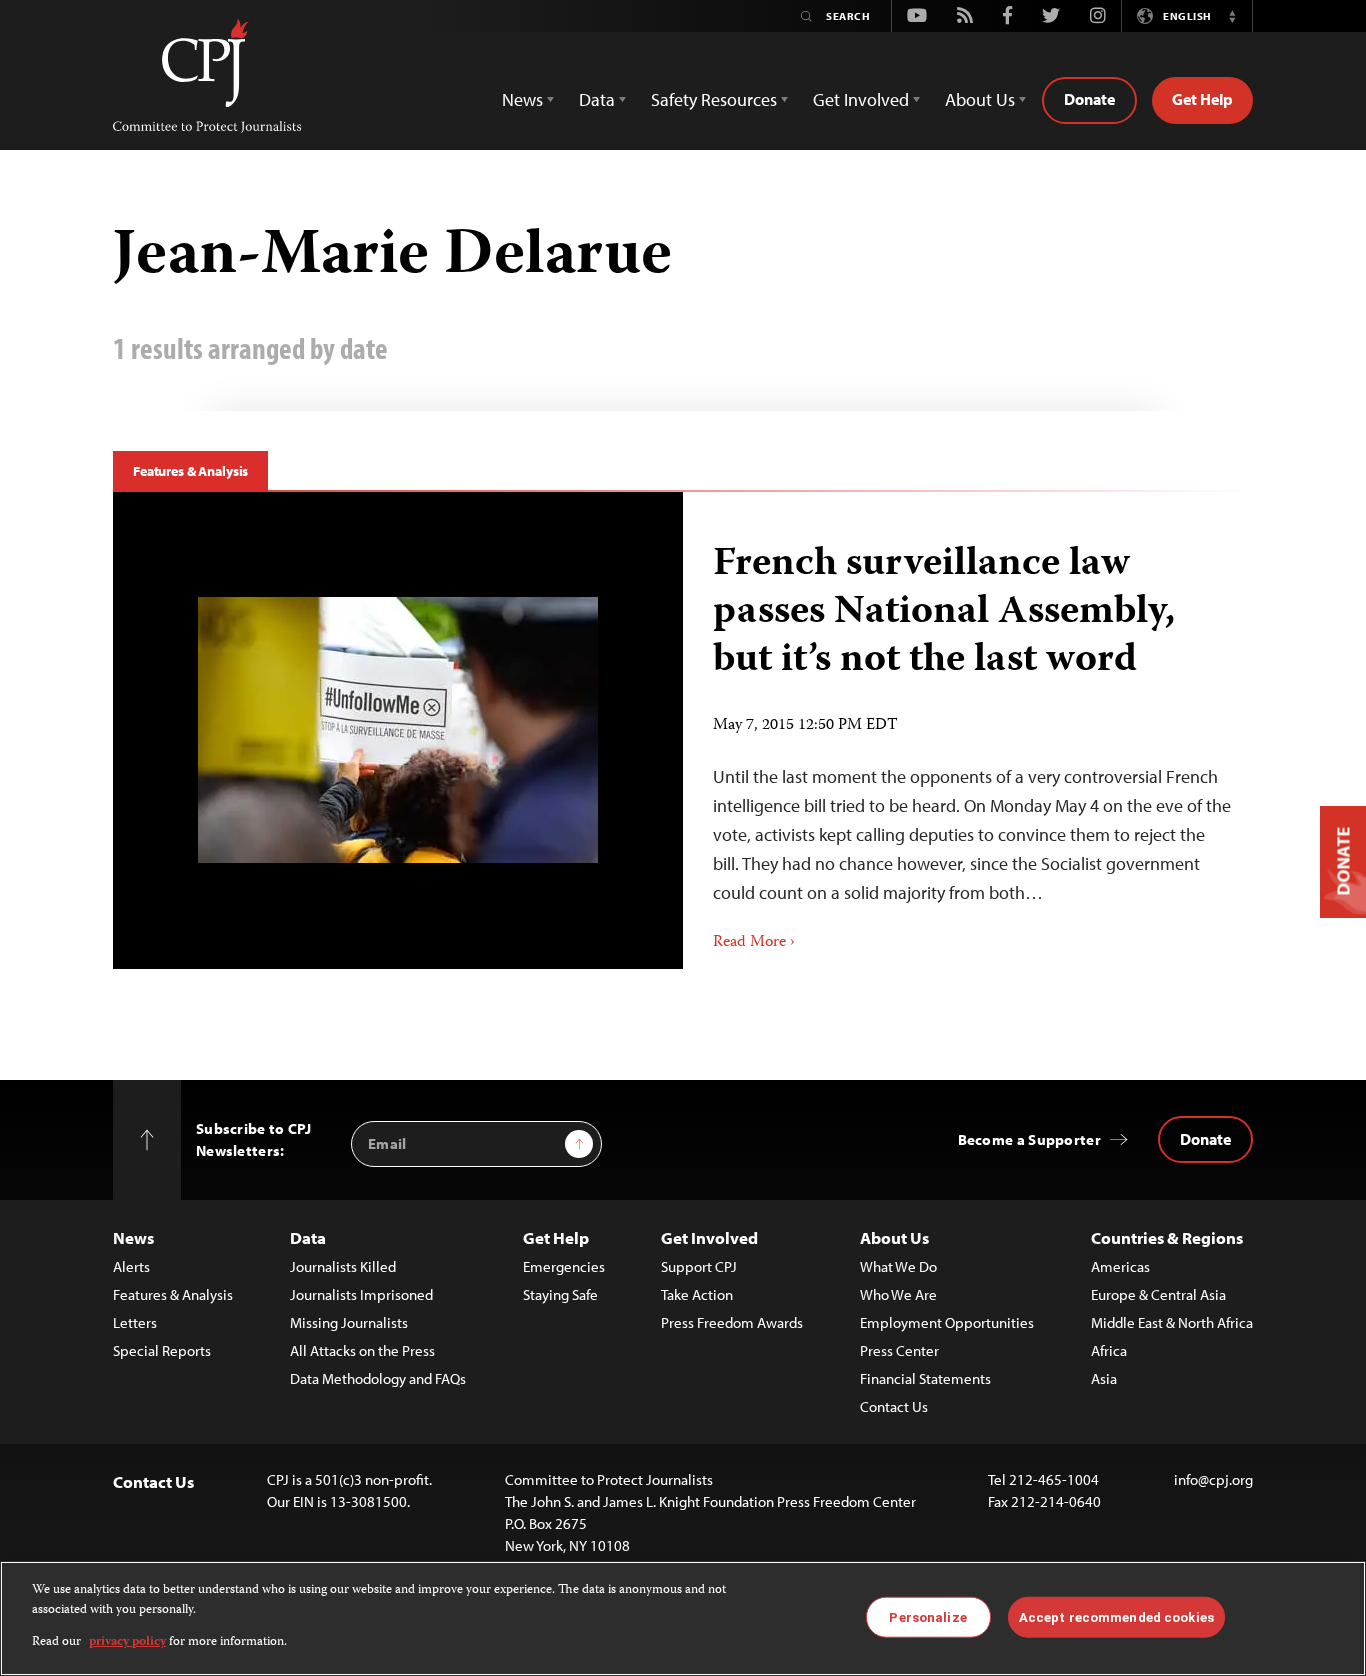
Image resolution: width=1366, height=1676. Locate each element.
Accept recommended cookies (1116, 1616)
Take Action (697, 1294)
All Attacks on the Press (362, 1350)
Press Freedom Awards (732, 1322)
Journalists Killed (343, 1266)
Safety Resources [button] (714, 99)
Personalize (927, 1616)
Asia (1104, 1378)
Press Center (899, 1350)
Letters (135, 1322)
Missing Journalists (349, 1322)
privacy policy (127, 1642)
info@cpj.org (1213, 1479)
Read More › (754, 943)
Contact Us (894, 1406)
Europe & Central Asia (1158, 1294)
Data (308, 1237)
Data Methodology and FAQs (378, 1378)
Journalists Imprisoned (361, 1294)
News (133, 1237)
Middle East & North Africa (1172, 1322)
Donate (1089, 99)
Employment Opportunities (947, 1322)
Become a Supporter (1029, 1139)
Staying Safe (560, 1294)
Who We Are (898, 1294)
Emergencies (564, 1266)
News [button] (522, 99)
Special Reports (162, 1350)
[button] (1232, 16)
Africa (1109, 1350)
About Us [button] (980, 99)
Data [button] (597, 99)
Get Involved (709, 1237)
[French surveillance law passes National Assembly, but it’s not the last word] (398, 730)
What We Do (898, 1266)
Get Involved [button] (861, 99)
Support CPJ (699, 1266)
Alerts (131, 1266)
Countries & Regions (1167, 1237)
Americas (1120, 1266)
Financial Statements (925, 1378)
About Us (894, 1237)
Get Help (1202, 99)
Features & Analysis (190, 471)
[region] (683, 1618)
